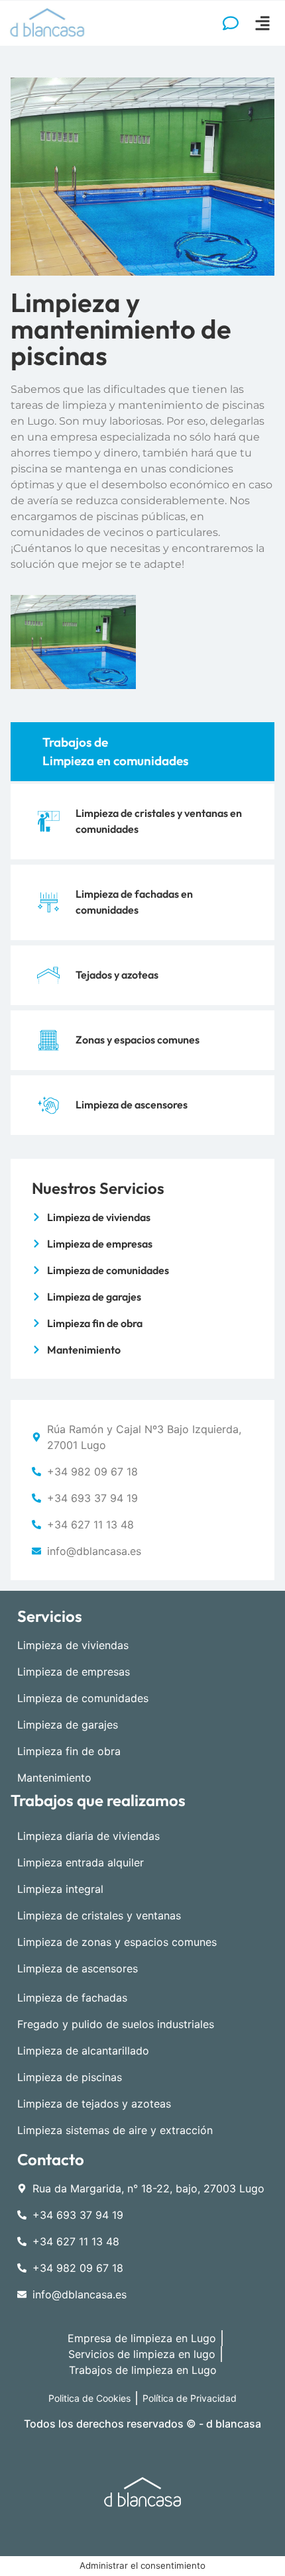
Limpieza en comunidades (115, 761)
